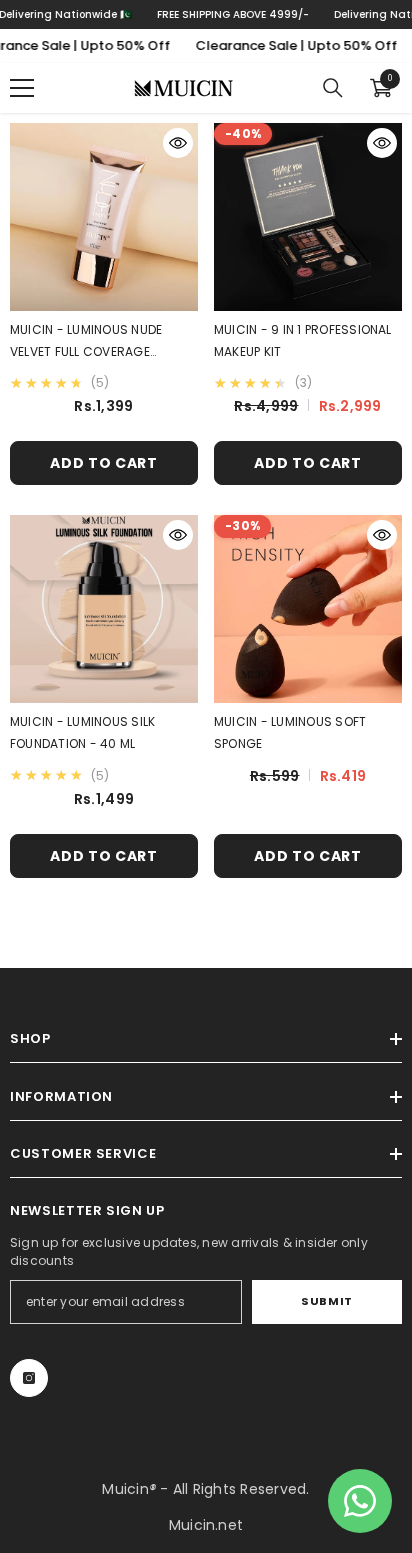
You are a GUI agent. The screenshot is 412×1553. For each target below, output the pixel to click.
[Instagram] (29, 1378)
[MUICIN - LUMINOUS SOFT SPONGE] (308, 609)
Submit (326, 1301)
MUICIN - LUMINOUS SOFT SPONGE (290, 732)
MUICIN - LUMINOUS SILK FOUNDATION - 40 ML (82, 732)
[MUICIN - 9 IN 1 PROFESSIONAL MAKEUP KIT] (308, 217)
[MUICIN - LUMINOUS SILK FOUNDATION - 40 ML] (104, 609)
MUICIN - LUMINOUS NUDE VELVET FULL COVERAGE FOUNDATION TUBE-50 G (86, 342)
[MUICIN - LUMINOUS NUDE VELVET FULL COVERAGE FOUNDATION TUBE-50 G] (104, 217)
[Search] (333, 88)
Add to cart (104, 463)
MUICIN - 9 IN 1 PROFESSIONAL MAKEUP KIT (303, 340)
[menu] (22, 88)
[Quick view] (178, 143)
